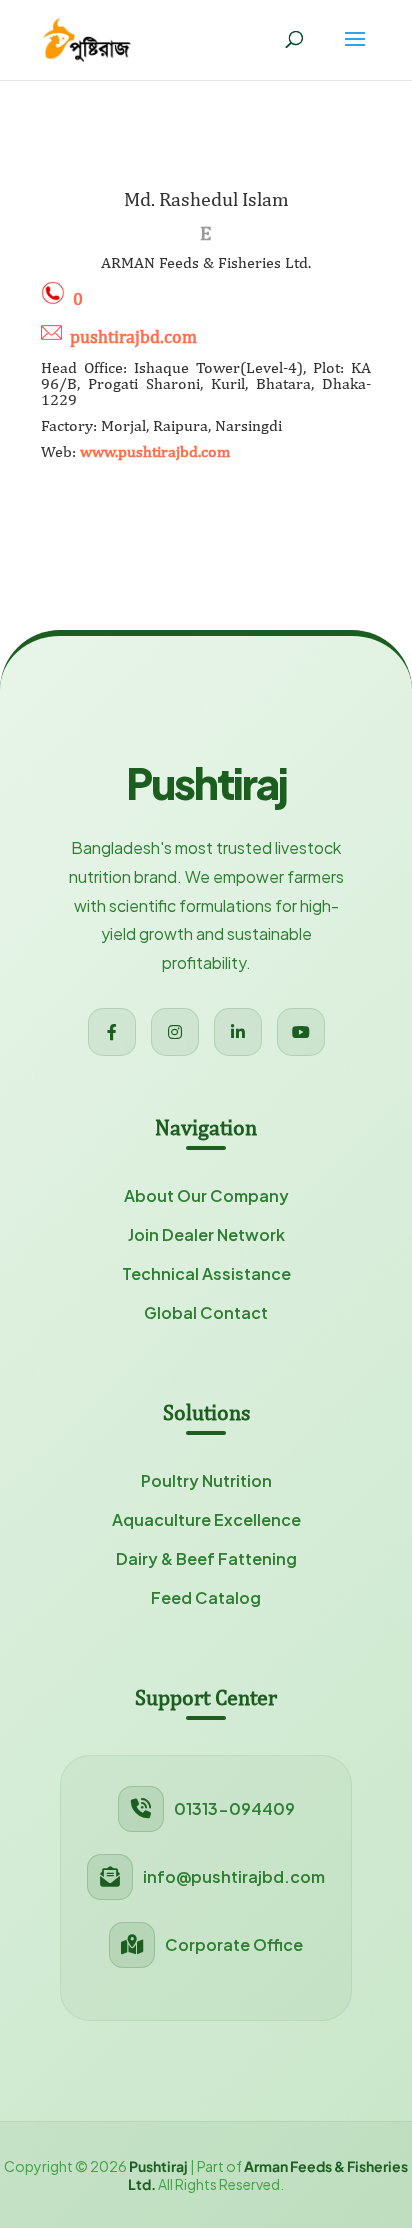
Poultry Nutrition (206, 1480)
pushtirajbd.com (133, 336)
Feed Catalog (206, 1597)
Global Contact (206, 1312)
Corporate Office (234, 1944)
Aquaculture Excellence (206, 1519)
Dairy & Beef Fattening (206, 1558)
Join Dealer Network (206, 1234)
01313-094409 (234, 1808)
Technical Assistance (206, 1273)
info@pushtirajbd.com (234, 1876)
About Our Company (206, 1195)
